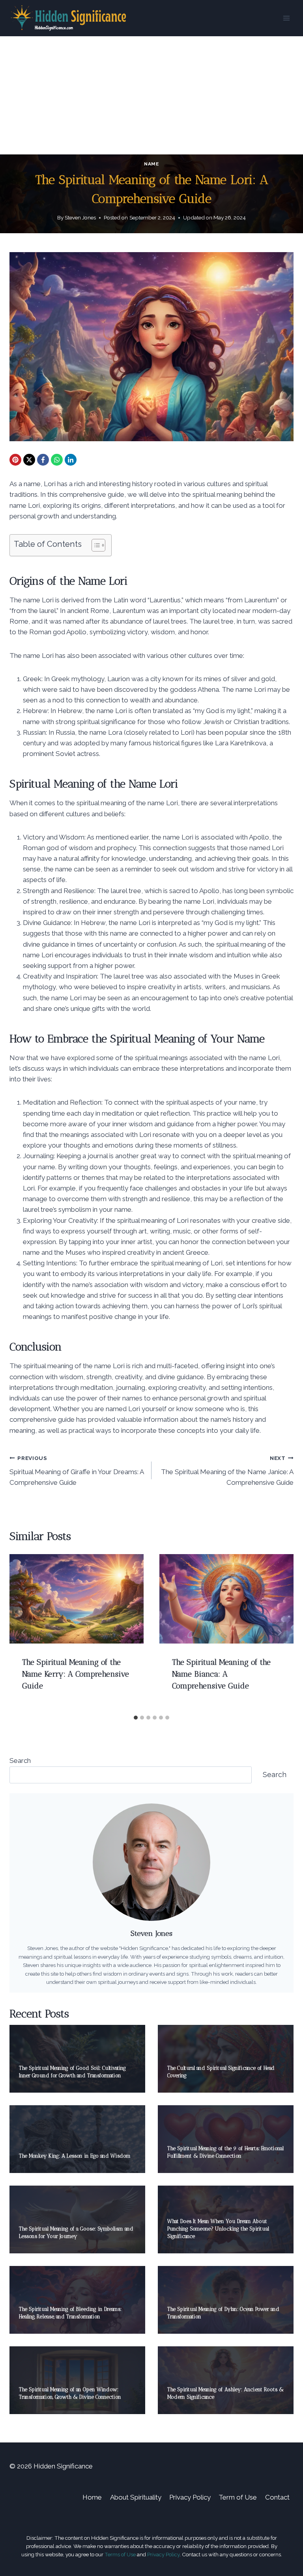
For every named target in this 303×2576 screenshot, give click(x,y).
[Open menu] (286, 18)
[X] (29, 460)
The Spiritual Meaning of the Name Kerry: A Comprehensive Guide (76, 1674)
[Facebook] (43, 460)
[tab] (136, 1718)
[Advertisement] (151, 95)
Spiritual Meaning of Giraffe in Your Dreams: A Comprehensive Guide (77, 1471)
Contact (277, 2497)
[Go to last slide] (24, 1633)
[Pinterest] (15, 460)
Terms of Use (120, 2554)
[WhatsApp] (57, 460)
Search (20, 1761)
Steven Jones (80, 217)
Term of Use (238, 2497)
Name (151, 164)
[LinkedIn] (71, 460)
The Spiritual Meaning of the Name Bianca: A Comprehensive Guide (221, 1674)
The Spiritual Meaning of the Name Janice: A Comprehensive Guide (227, 1471)
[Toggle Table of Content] (94, 545)
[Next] (279, 1633)
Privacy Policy (190, 2497)
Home (92, 2497)
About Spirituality (136, 2497)
